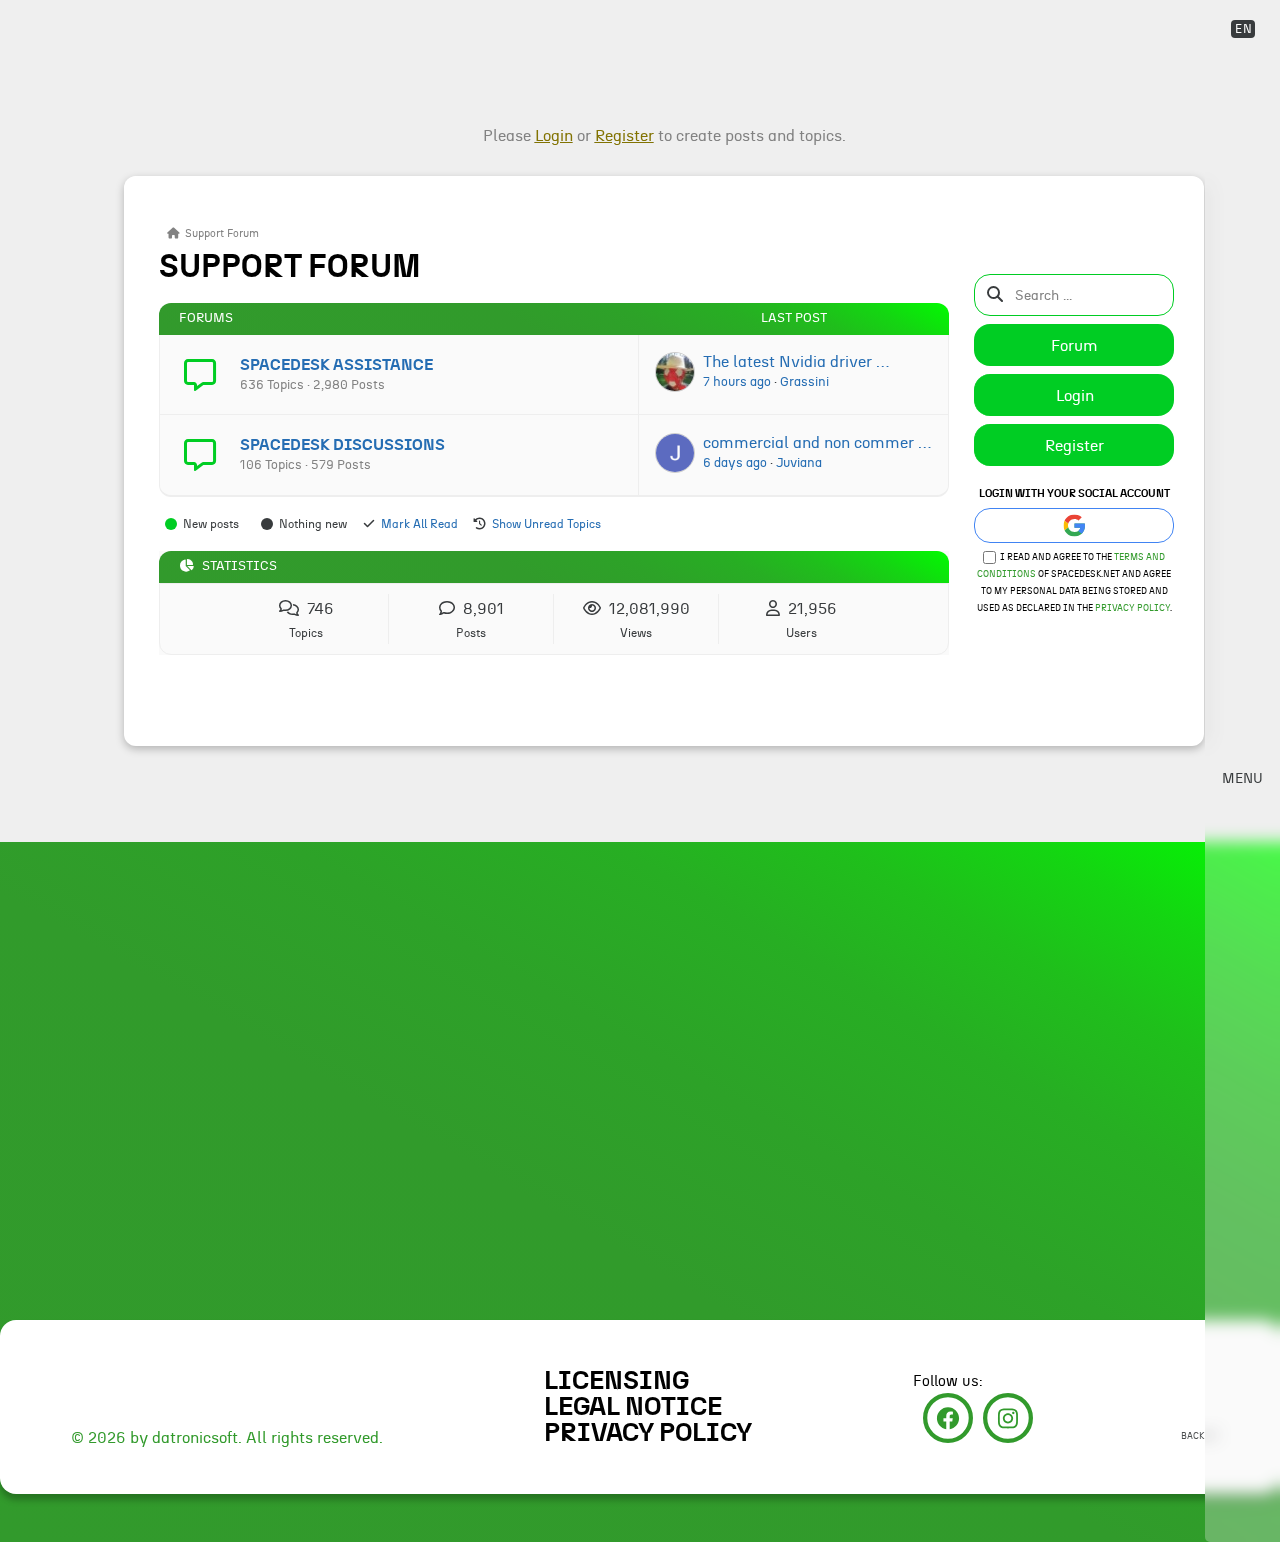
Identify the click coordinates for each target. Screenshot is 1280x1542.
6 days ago (735, 463)
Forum (1074, 346)
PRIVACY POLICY (648, 1433)
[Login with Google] (1074, 525)
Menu (1242, 779)
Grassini (804, 382)
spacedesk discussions (342, 445)
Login (1075, 396)
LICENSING (616, 1381)
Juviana (799, 463)
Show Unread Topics (546, 524)
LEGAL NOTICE (633, 1407)
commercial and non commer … (817, 443)
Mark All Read (419, 524)
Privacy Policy (1132, 608)
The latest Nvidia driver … (796, 362)
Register (1074, 446)
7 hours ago (737, 382)
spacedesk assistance (336, 365)
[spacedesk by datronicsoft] (62, 17)
